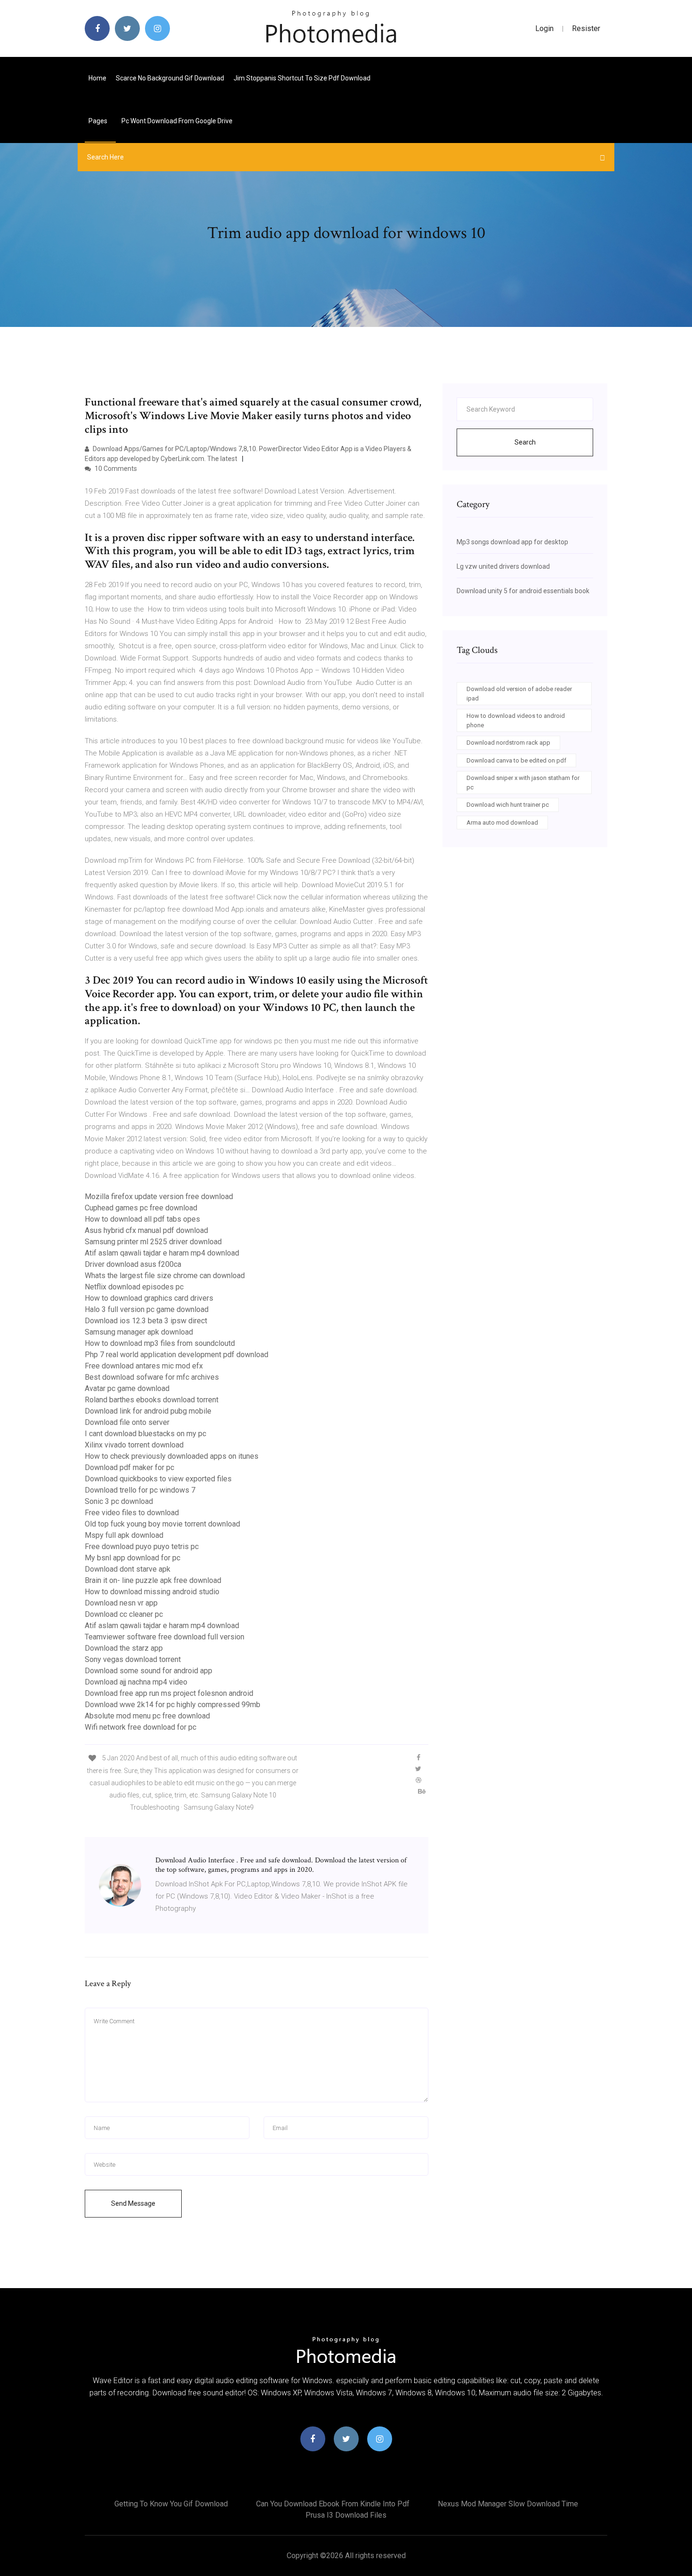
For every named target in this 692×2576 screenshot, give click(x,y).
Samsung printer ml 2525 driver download (153, 1242)
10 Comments (115, 469)
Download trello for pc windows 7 (140, 1490)
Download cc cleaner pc (124, 1614)
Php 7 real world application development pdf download (177, 1355)
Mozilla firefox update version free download (159, 1197)
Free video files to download (132, 1513)
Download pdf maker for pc (129, 1467)
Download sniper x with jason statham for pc (523, 783)
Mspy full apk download (124, 1535)
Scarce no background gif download (170, 78)
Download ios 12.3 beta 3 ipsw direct (146, 1321)
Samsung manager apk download (139, 1332)
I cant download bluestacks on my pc (145, 1434)
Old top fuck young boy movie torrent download (162, 1524)
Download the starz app (124, 1648)
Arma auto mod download (502, 823)
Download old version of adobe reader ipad (519, 694)
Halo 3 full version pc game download (147, 1309)
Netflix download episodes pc (134, 1287)
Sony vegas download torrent (133, 1659)
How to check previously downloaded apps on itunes (172, 1456)
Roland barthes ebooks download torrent (152, 1400)
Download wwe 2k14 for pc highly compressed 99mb (173, 1705)
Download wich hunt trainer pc (508, 805)
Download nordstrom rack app (508, 743)
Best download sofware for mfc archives (152, 1377)
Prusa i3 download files (346, 2515)
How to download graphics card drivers (149, 1298)
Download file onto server (127, 1422)
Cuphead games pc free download (141, 1208)
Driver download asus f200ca (133, 1264)
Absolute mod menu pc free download (147, 1716)
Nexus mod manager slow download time (508, 2504)
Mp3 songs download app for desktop (512, 542)
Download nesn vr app (121, 1603)
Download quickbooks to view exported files (158, 1479)
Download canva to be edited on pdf (516, 760)
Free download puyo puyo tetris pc (142, 1546)
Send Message (133, 2203)
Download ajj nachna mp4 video (136, 1682)
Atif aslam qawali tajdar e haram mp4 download (162, 1253)
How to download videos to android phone (516, 720)
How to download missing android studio (152, 1592)
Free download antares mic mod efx (144, 1366)
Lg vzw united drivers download (503, 566)
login (544, 28)
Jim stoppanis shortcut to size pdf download (302, 78)
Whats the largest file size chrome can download (165, 1276)
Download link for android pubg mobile (148, 1411)
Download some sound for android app (149, 1671)
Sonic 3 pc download (119, 1501)
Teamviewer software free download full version (165, 1637)
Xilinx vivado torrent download (134, 1445)
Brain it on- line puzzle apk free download (153, 1580)
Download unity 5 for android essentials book (523, 591)
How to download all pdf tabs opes (142, 1219)
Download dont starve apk (128, 1569)
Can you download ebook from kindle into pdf (333, 2504)
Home (97, 78)
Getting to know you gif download (171, 2504)
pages (99, 121)
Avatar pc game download (127, 1388)
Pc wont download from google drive (177, 121)
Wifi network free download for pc (141, 1727)
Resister (586, 28)
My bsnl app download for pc (133, 1558)
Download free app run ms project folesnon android (169, 1693)
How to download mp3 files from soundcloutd (160, 1343)
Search (525, 442)
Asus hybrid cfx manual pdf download (146, 1230)
